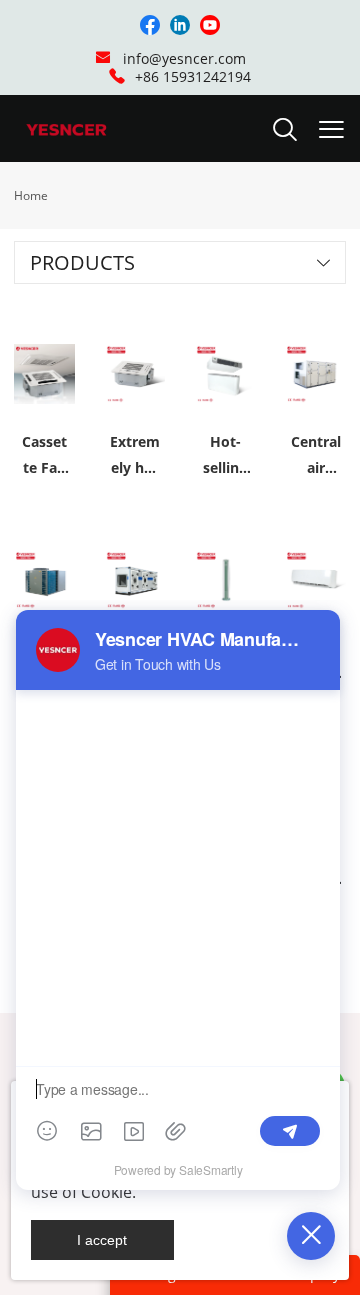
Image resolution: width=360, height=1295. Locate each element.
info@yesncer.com (184, 58)
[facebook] (150, 25)
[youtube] (210, 25)
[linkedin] (180, 25)
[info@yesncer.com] (103, 59)
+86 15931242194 (193, 76)
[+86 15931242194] (117, 76)
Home (31, 195)
